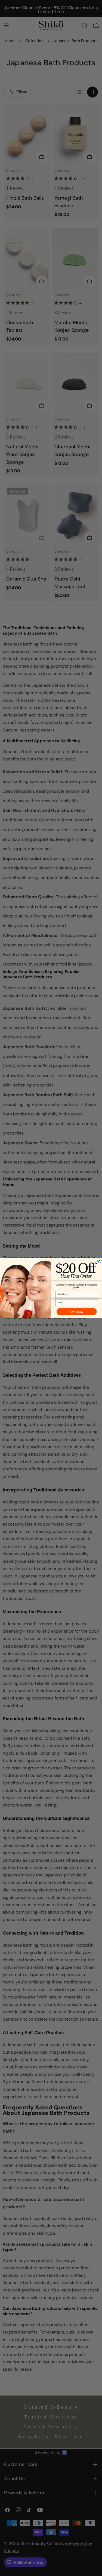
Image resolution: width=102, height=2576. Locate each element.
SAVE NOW (76, 1312)
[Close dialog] (99, 1261)
